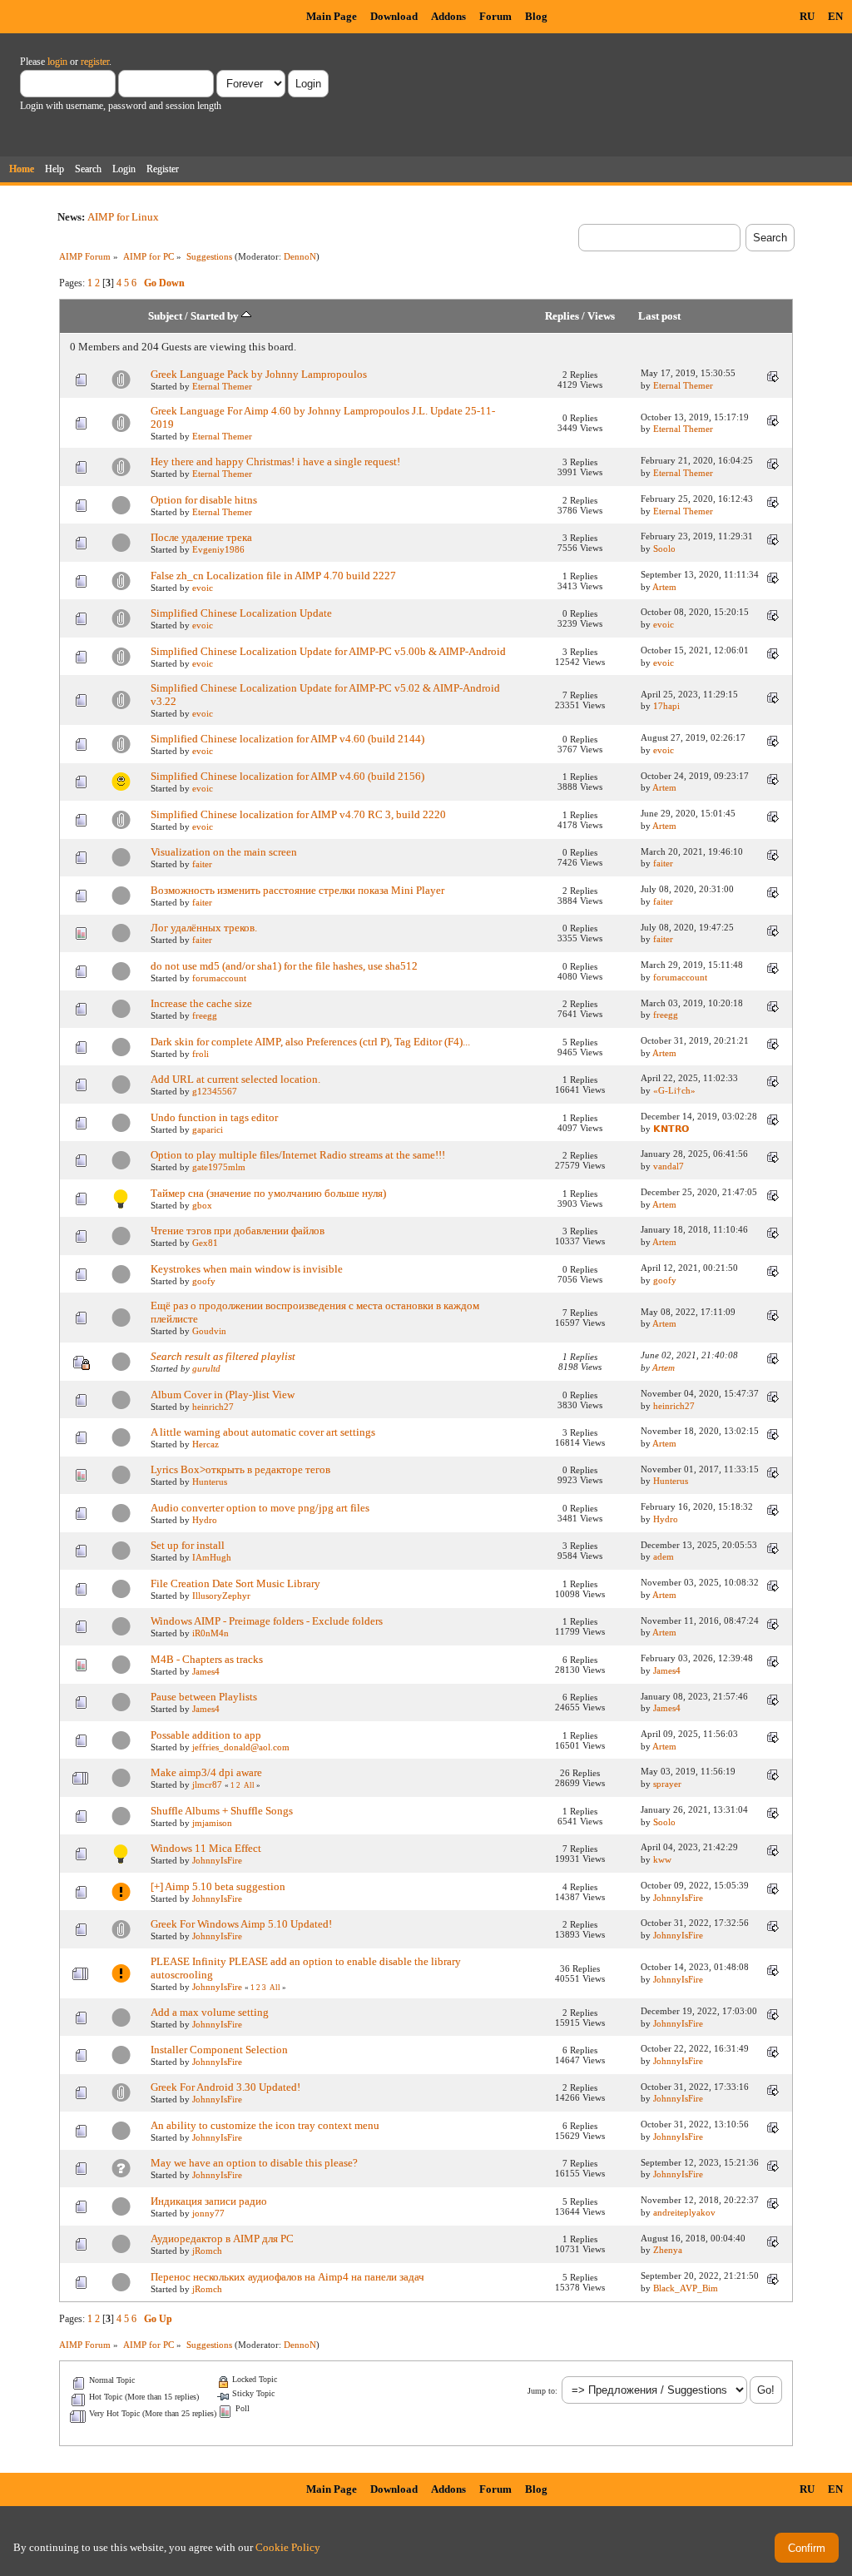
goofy (204, 1281)
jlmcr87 (207, 1784)
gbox (202, 1205)
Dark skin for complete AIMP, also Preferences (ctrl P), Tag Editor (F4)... (310, 1042)
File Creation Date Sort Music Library (235, 1583)
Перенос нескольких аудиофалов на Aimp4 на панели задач (287, 2277)
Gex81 (205, 1243)
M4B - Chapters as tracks (207, 1659)
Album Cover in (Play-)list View (223, 1395)
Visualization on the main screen (224, 852)
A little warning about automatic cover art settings (263, 1432)
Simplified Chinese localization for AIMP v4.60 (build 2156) (287, 776)
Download (394, 16)
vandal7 (669, 1166)
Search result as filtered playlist (223, 1356)
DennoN (300, 256)
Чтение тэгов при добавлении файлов (238, 1231)
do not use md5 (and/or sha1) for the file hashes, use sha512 (284, 966)
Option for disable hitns (204, 500)
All (249, 1785)
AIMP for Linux (123, 217)
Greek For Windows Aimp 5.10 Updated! (241, 1924)
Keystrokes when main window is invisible (247, 1269)
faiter (202, 864)
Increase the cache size (201, 1003)
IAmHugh (212, 1557)
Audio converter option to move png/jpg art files (260, 1508)
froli (201, 1054)
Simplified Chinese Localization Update (241, 613)
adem (664, 1556)
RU (807, 16)
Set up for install (188, 1545)
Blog (536, 16)
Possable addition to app (206, 1735)
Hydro (205, 1520)
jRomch (207, 2251)
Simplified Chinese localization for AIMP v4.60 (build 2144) (287, 739)
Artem (664, 587)
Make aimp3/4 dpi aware (206, 1772)
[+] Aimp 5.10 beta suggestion (218, 1886)
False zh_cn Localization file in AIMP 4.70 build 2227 (273, 576)
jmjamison (212, 1823)
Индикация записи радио (209, 2201)
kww (662, 1859)
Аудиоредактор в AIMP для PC (222, 2238)
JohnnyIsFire (217, 1860)
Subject (165, 316)
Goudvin (209, 1331)
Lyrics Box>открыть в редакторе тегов (240, 1469)
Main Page (332, 16)
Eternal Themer (222, 386)
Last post (659, 316)
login (57, 62)
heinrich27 (213, 1407)
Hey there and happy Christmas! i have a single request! (275, 462)
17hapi (666, 706)
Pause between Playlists (204, 1697)
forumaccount (219, 978)
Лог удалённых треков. (204, 928)
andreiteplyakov (684, 2212)
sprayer (667, 1784)
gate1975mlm (219, 1167)
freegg (205, 1015)
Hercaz (206, 1444)
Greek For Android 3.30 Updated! (225, 2087)
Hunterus (210, 1482)
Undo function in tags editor (214, 1117)
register (95, 62)
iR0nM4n (211, 1633)
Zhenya (668, 2250)
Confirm (807, 2548)
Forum (495, 16)
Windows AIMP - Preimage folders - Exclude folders (267, 1621)
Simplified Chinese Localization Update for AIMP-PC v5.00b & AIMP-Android (328, 651)
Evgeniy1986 (218, 549)
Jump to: (542, 2391)
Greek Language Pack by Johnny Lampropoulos (259, 374)
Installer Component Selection (219, 2050)
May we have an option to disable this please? (254, 2163)
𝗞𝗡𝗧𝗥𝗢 (671, 1129)
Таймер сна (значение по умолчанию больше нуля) (268, 1193)
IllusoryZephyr (221, 1596)
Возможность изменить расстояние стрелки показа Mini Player (297, 890)
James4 (206, 1671)
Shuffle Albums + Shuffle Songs (222, 1811)
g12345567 (215, 1091)
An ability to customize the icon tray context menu (265, 2125)
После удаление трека (201, 537)
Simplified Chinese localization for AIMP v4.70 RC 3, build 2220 (298, 814)
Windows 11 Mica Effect (206, 1848)
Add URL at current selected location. (235, 1079)
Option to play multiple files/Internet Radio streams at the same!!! (298, 1155)
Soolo (664, 548)
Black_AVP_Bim (686, 2288)
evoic (203, 588)
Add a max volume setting (210, 2012)
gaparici (208, 1129)
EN (835, 16)
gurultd (206, 1368)
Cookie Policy (288, 2547)
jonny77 (208, 2213)
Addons (448, 16)
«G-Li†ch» (674, 1090)
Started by (216, 316)
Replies (562, 316)
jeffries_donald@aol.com (241, 1747)
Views (601, 316)
